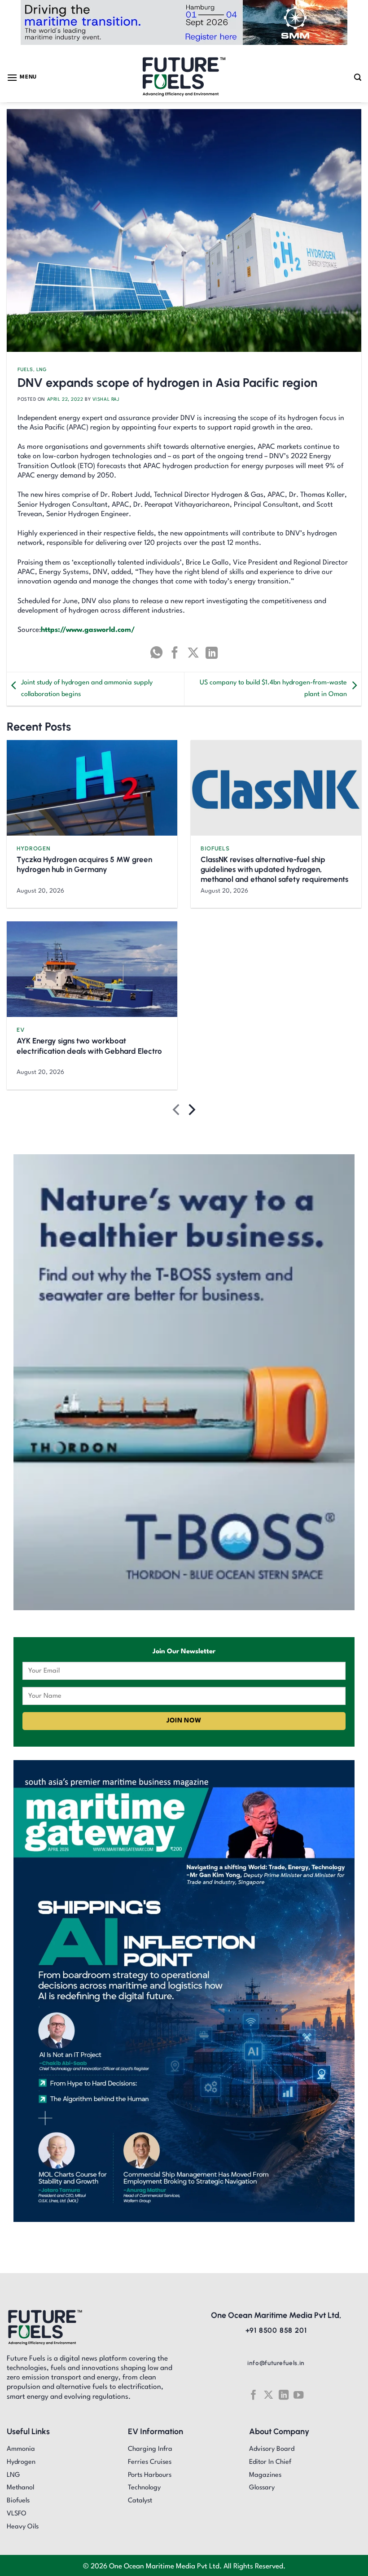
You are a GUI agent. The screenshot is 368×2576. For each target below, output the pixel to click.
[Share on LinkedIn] (212, 653)
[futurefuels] (184, 77)
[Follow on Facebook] (253, 2395)
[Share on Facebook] (175, 653)
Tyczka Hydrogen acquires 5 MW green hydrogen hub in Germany (84, 864)
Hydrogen (33, 848)
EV (21, 1030)
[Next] (191, 1112)
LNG (42, 370)
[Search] (358, 77)
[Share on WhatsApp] (156, 653)
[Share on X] (193, 653)
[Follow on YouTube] (298, 2395)
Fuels (25, 370)
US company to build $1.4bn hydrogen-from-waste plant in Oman (273, 689)
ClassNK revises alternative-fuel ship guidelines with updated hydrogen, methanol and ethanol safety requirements (274, 869)
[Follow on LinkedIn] (284, 2395)
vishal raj (106, 399)
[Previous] (177, 1112)
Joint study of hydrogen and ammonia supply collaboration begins (87, 689)
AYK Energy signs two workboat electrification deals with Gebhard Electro (89, 1046)
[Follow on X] (268, 2395)
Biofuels (215, 848)
